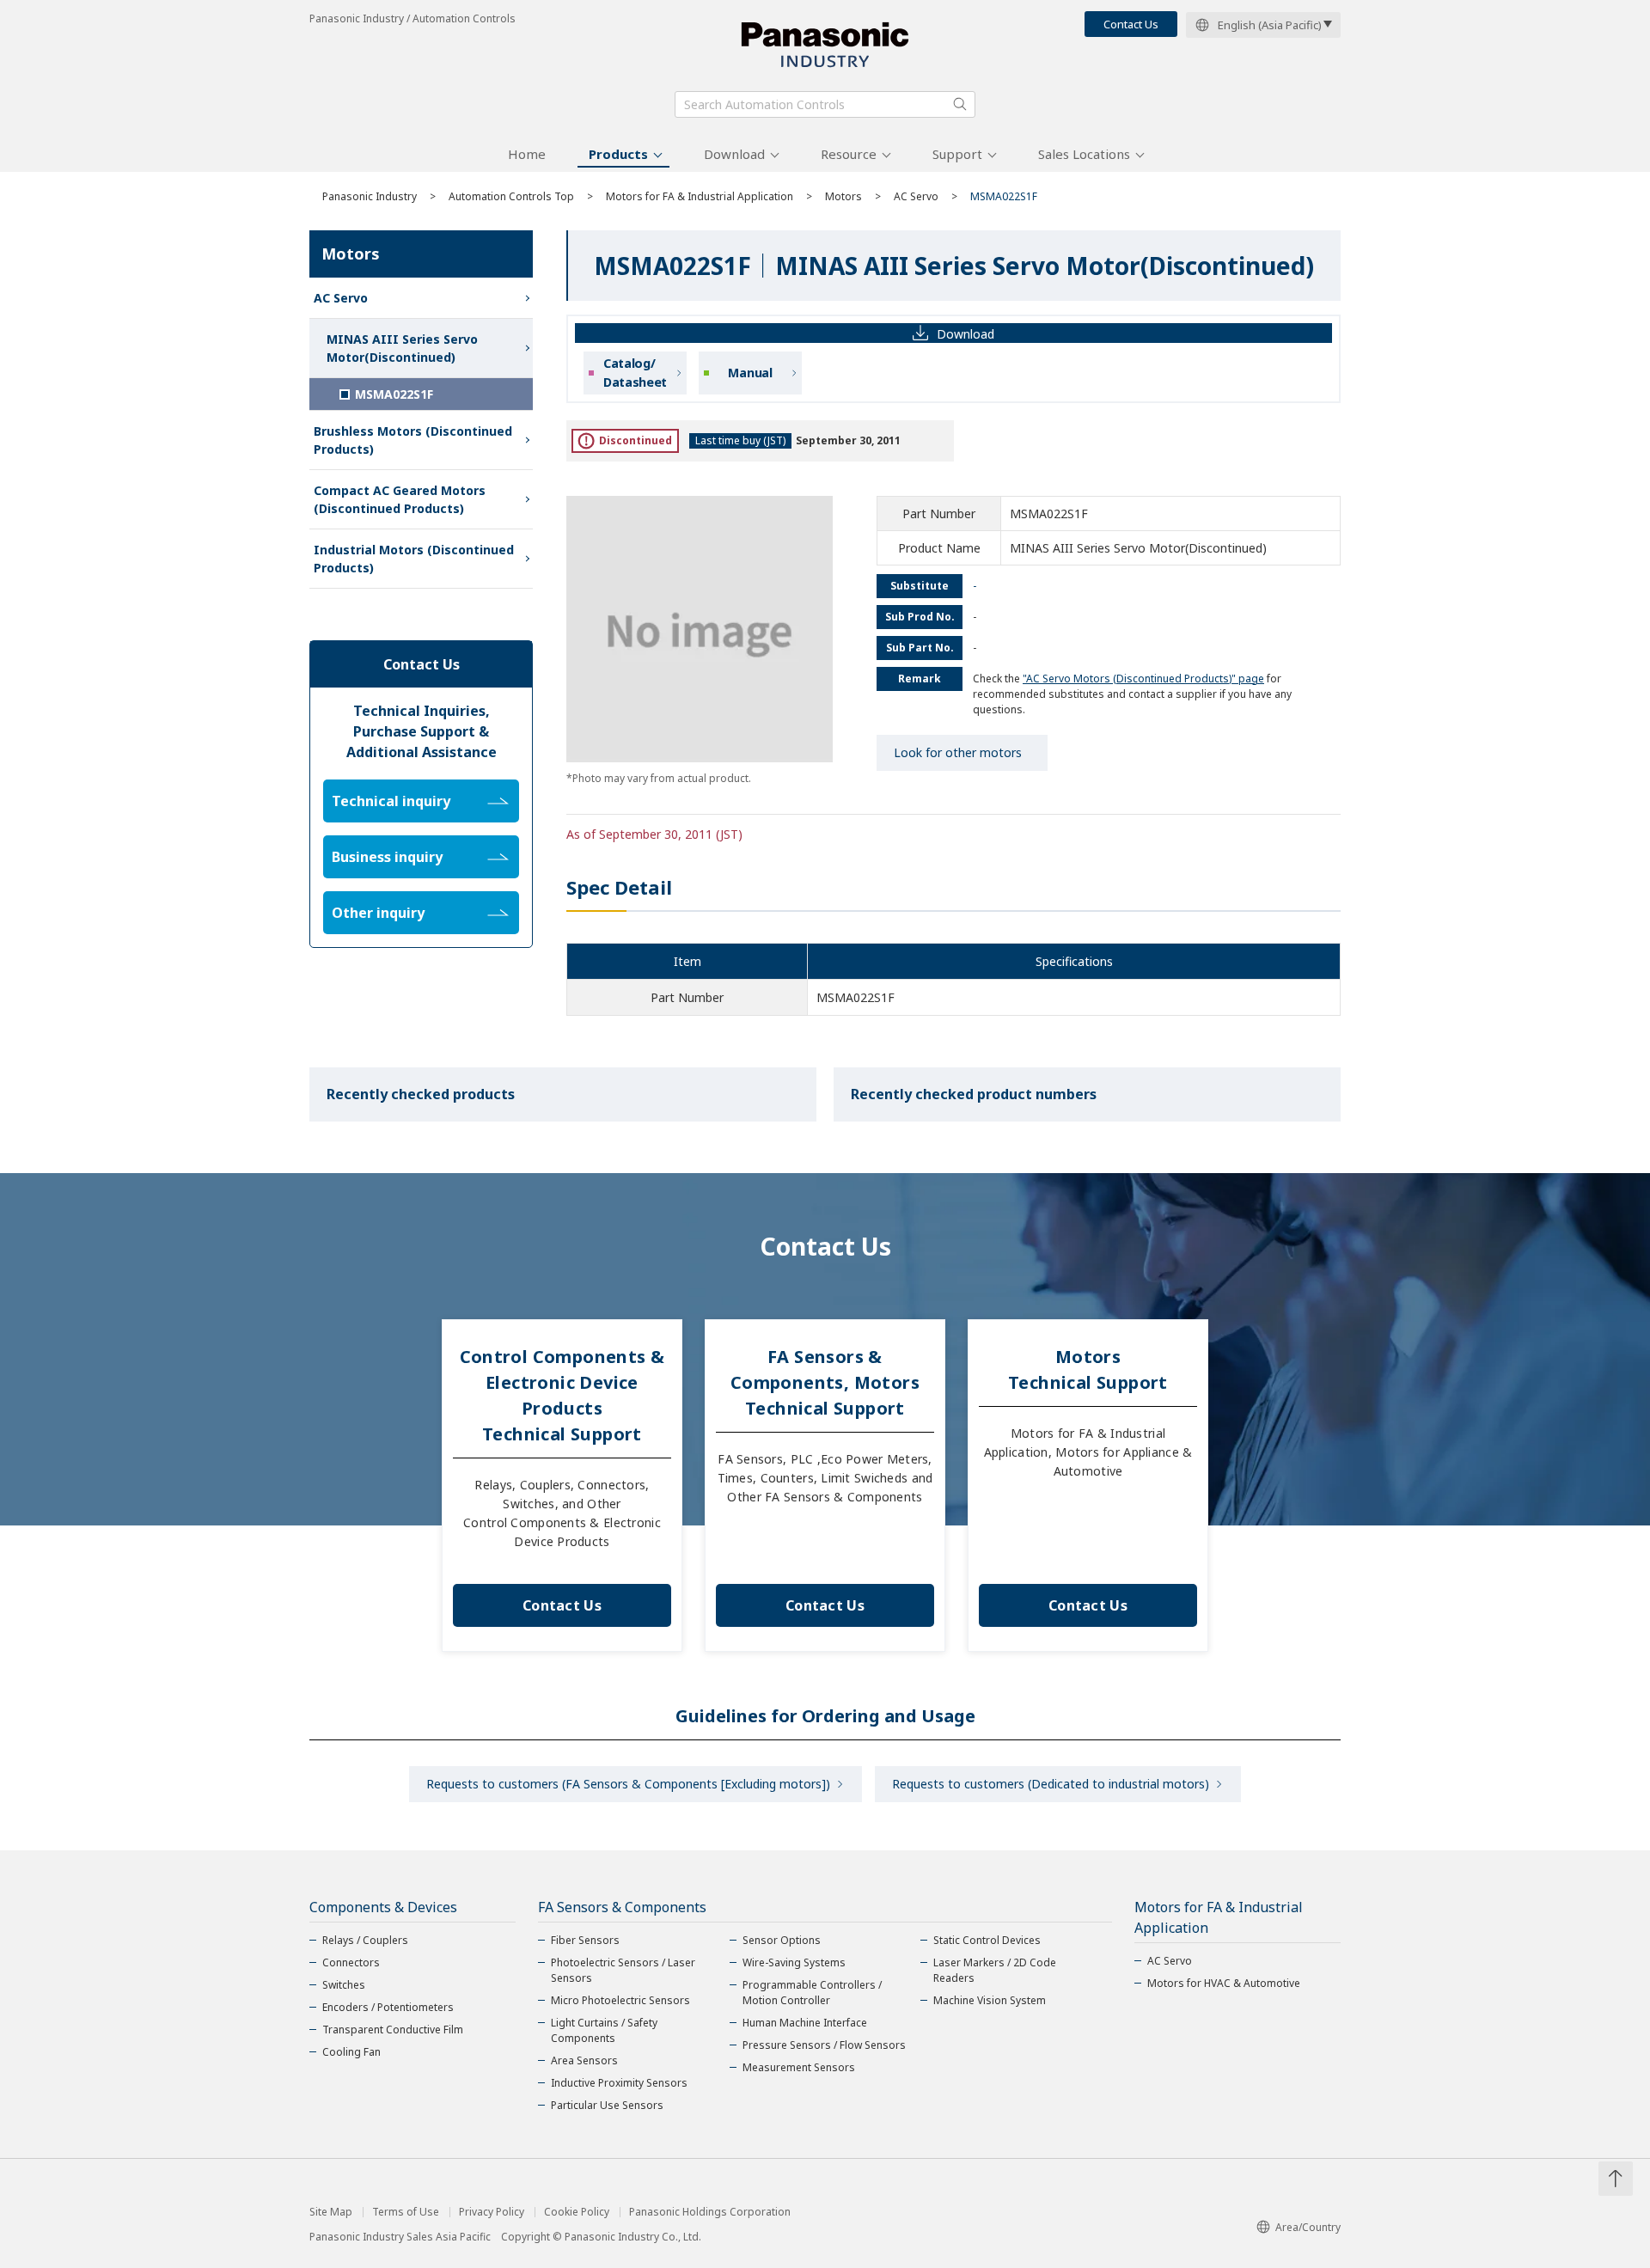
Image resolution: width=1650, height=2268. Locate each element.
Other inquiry (378, 913)
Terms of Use (406, 2212)
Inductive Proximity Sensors (619, 2083)
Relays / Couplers (365, 1940)
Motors (843, 196)
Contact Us (1131, 24)
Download (734, 154)
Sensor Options (782, 1940)
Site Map (331, 2212)
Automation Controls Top (511, 196)
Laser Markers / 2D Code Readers (995, 1970)
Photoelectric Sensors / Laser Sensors (623, 1970)
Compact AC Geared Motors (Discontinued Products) (400, 499)
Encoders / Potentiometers (388, 2007)
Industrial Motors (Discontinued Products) (414, 559)
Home (527, 154)
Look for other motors (958, 752)
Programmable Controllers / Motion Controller (812, 1993)
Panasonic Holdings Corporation (710, 2212)
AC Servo (916, 196)
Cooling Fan (351, 2052)
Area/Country (1308, 2227)
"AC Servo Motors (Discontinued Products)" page (1143, 679)
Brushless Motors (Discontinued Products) (413, 440)
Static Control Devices (987, 1940)
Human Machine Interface (805, 2023)
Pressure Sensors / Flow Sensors (824, 2045)
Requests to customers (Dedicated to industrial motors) (1051, 1784)
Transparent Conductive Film (393, 2030)
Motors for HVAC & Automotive (1224, 1983)
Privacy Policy (492, 2212)
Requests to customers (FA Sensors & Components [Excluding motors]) (628, 1784)
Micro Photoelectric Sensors (620, 2000)
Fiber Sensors (585, 1940)
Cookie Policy (577, 2212)
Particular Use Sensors (607, 2105)
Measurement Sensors (799, 2067)
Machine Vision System (990, 2000)
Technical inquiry (391, 801)
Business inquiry (387, 857)
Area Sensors (584, 2060)
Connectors (351, 1962)
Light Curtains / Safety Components (604, 2030)
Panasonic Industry (370, 196)
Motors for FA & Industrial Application (700, 196)
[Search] (960, 104)
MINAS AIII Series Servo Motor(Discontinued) (402, 348)
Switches (344, 1985)
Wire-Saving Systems (794, 1962)
